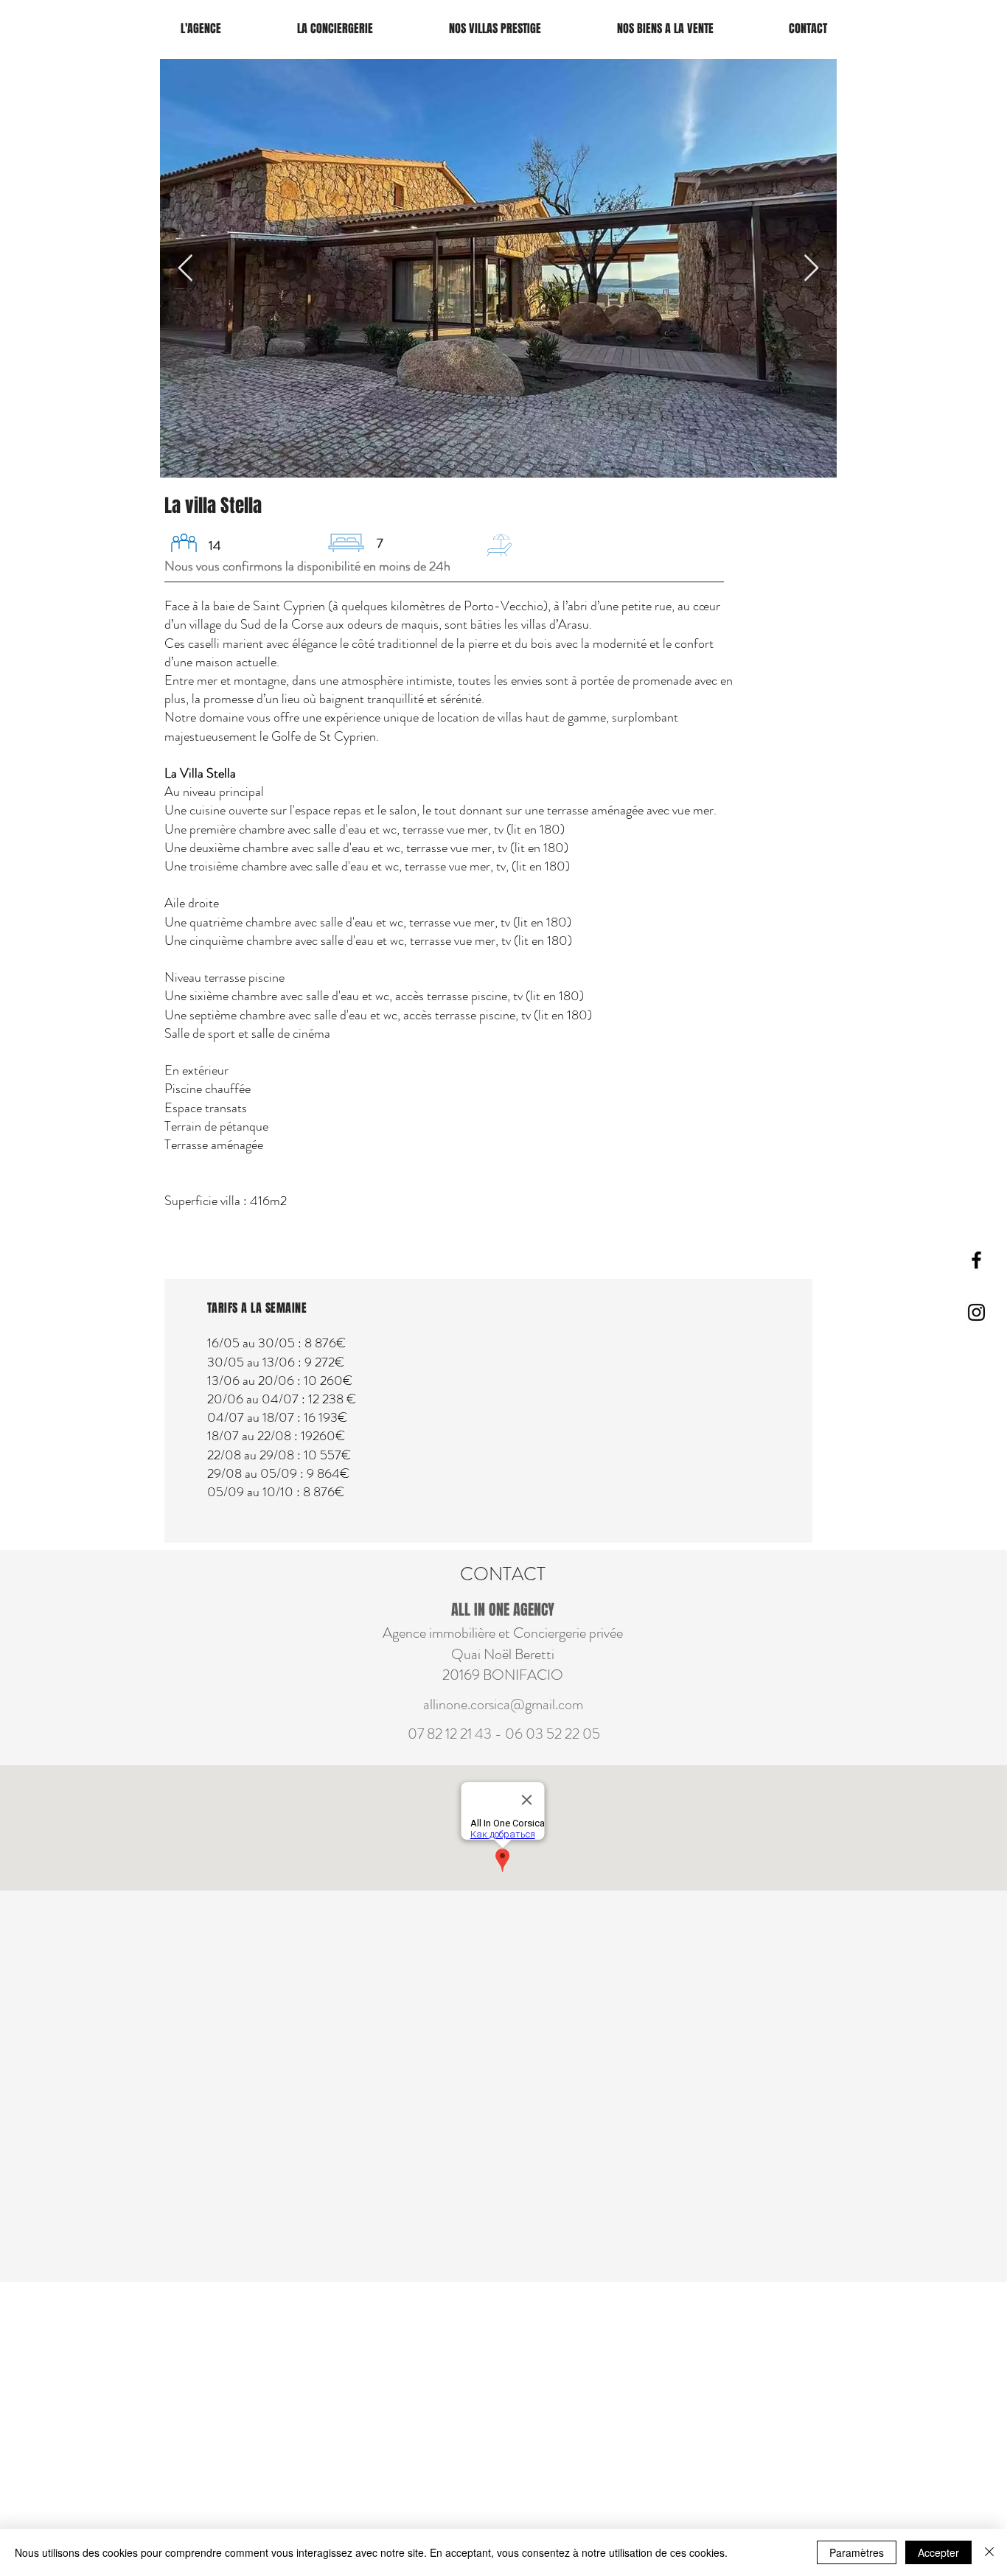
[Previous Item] (185, 269)
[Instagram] (976, 1312)
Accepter (938, 2552)
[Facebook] (976, 1260)
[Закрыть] (989, 2552)
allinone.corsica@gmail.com (503, 1704)
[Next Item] (811, 269)
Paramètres (857, 2552)
